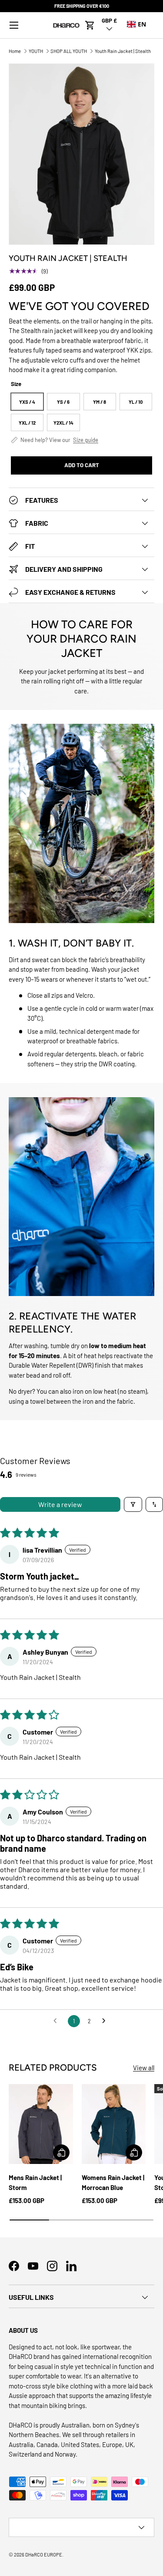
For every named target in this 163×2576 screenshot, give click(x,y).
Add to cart (82, 465)
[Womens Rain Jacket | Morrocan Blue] (114, 2124)
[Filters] (133, 1504)
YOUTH (36, 51)
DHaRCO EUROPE (44, 2555)
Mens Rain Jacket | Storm (35, 2182)
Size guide (86, 440)
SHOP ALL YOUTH (69, 51)
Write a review (60, 1504)
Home (15, 51)
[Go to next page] (106, 2021)
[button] (90, 25)
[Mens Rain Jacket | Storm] (41, 2124)
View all (144, 2068)
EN (142, 24)
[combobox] (136, 24)
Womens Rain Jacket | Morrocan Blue (113, 2182)
